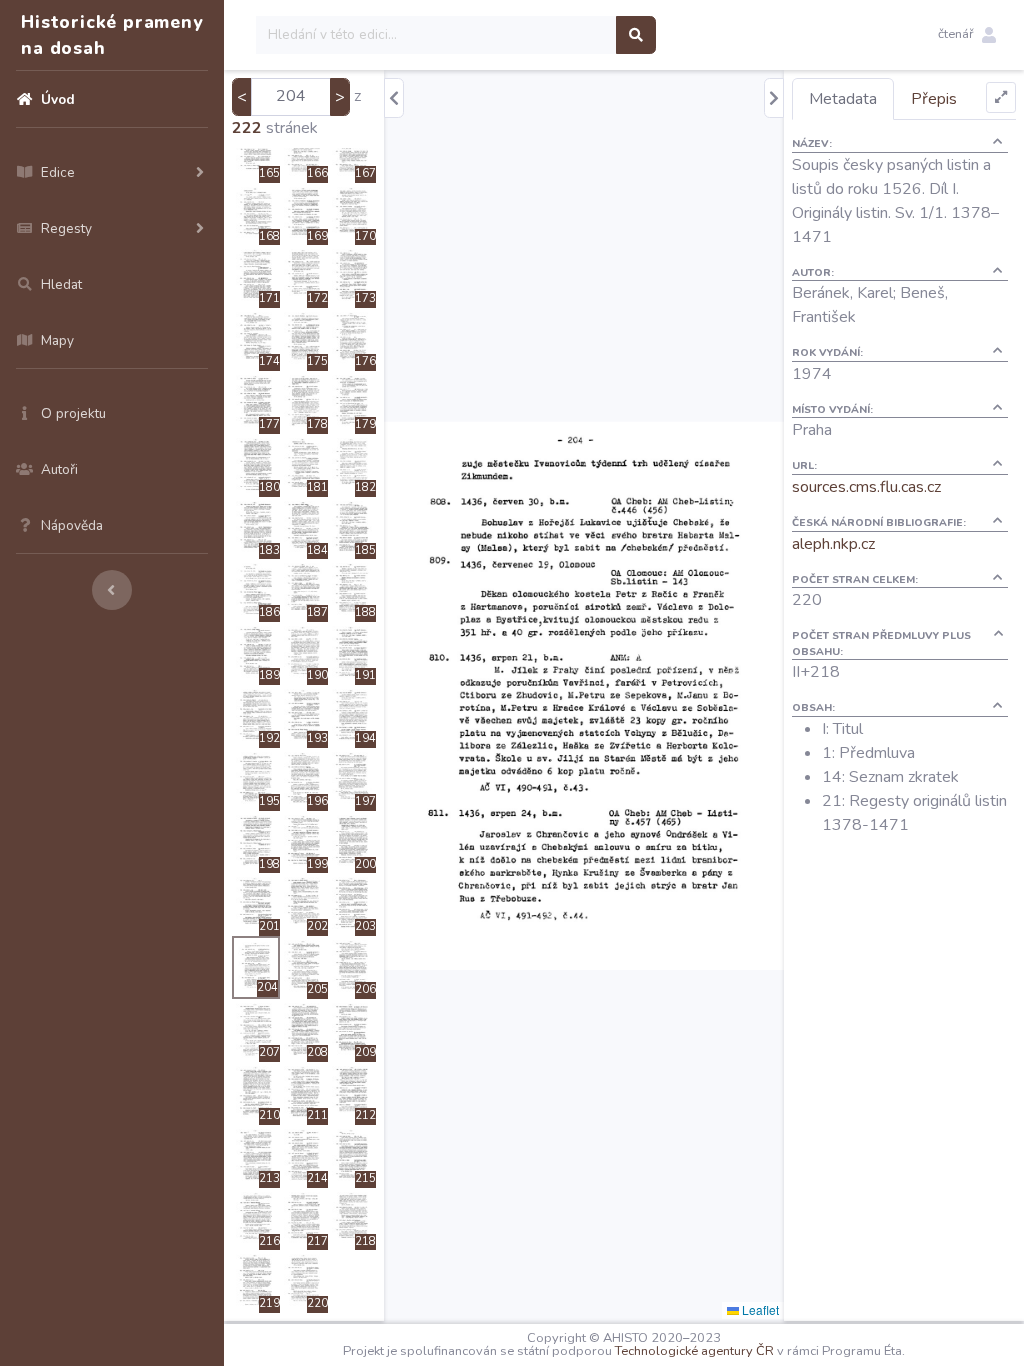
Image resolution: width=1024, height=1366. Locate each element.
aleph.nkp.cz (833, 544)
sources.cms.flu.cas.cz (866, 487)
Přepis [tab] (934, 99)
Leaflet (759, 1309)
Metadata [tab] (843, 99)
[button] (967, 35)
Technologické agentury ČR (694, 1351)
